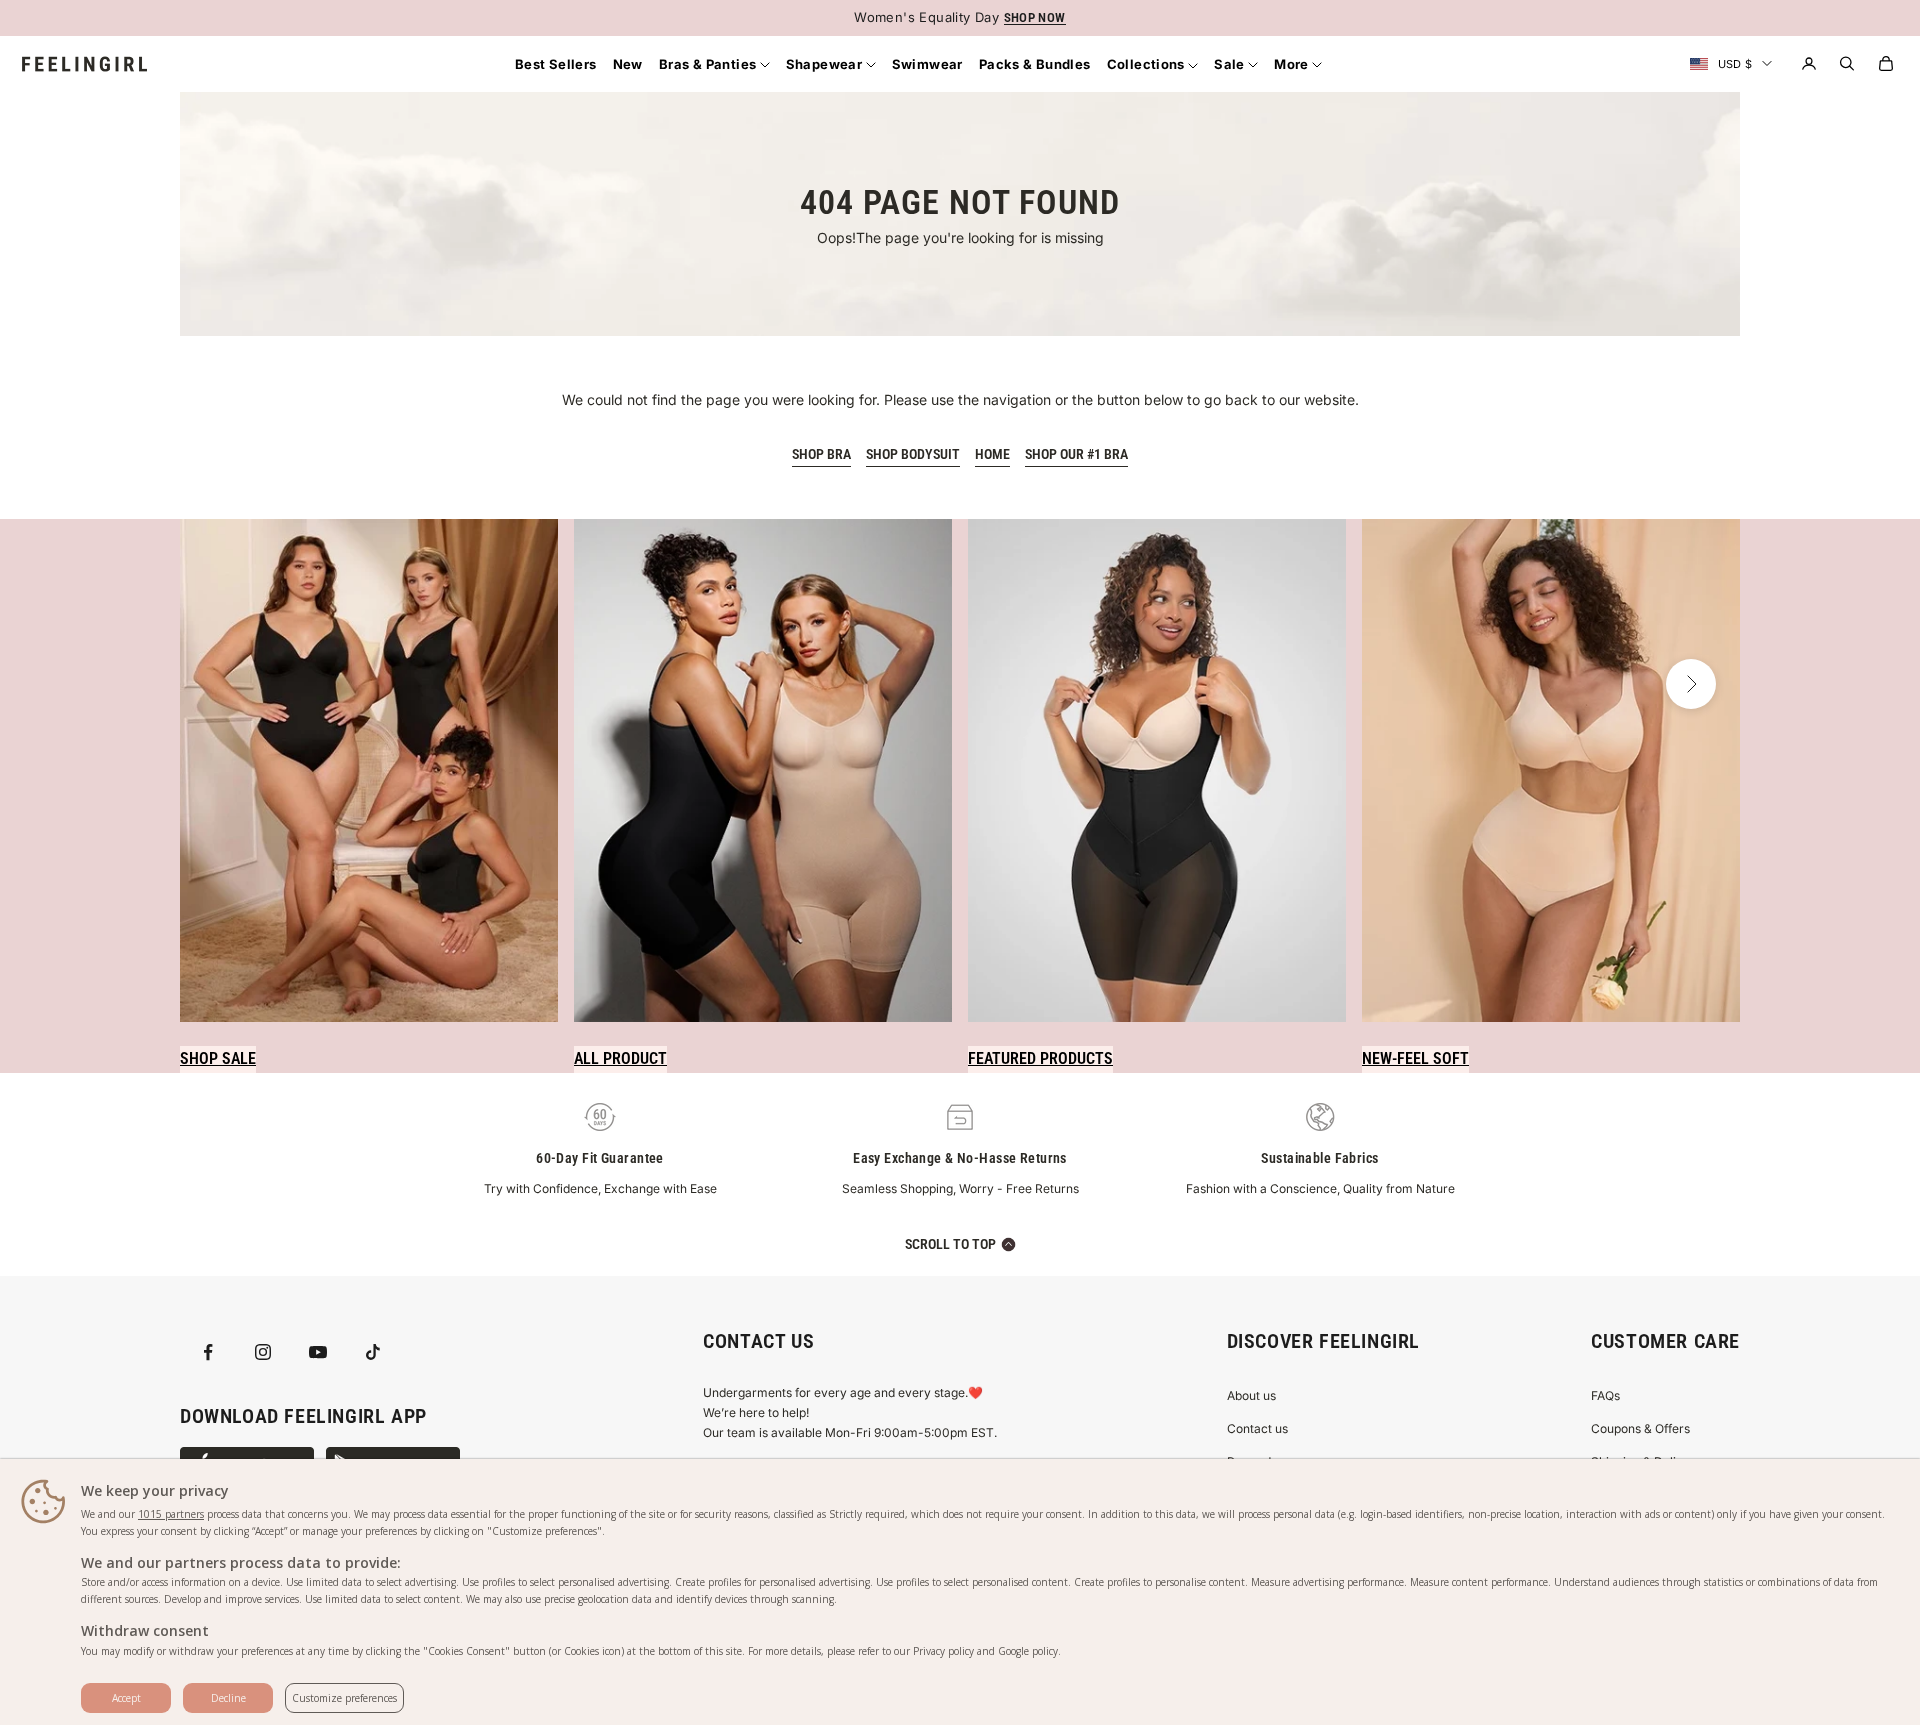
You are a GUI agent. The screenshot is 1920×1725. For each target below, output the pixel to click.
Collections (1148, 64)
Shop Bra (821, 454)
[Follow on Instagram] (263, 1352)
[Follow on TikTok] (373, 1352)
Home (992, 454)
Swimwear (927, 64)
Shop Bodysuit (913, 454)
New (628, 64)
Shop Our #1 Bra (1076, 454)
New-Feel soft (1415, 1058)
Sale (1231, 64)
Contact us (1257, 1428)
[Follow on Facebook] (208, 1352)
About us (1251, 1395)
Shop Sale (218, 1058)
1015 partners (171, 1514)
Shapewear (826, 64)
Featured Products (1040, 1058)
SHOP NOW (1035, 17)
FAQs (1605, 1395)
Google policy (1028, 1651)
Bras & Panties (709, 64)
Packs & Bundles (1035, 64)
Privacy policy (943, 1651)
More (1293, 64)
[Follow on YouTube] (318, 1352)
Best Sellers (556, 64)
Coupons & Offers (1640, 1428)
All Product (620, 1058)
